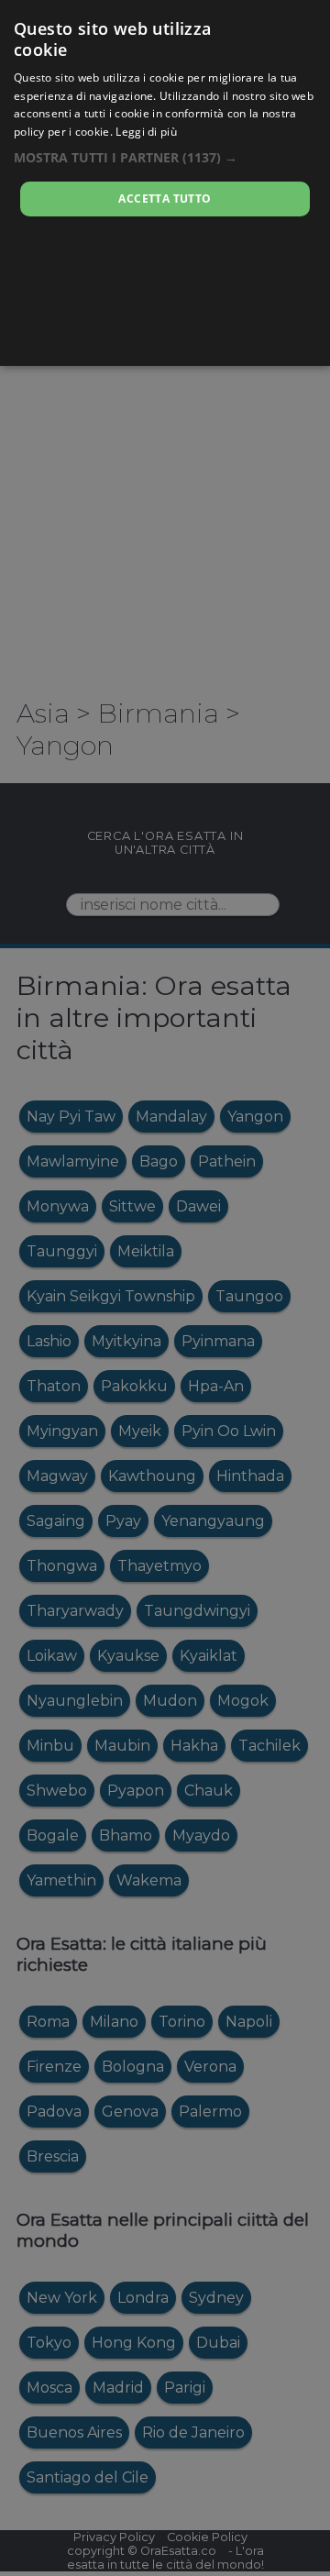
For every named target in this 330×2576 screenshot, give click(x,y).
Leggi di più (146, 132)
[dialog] (165, 183)
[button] (165, 157)
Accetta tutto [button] (165, 199)
